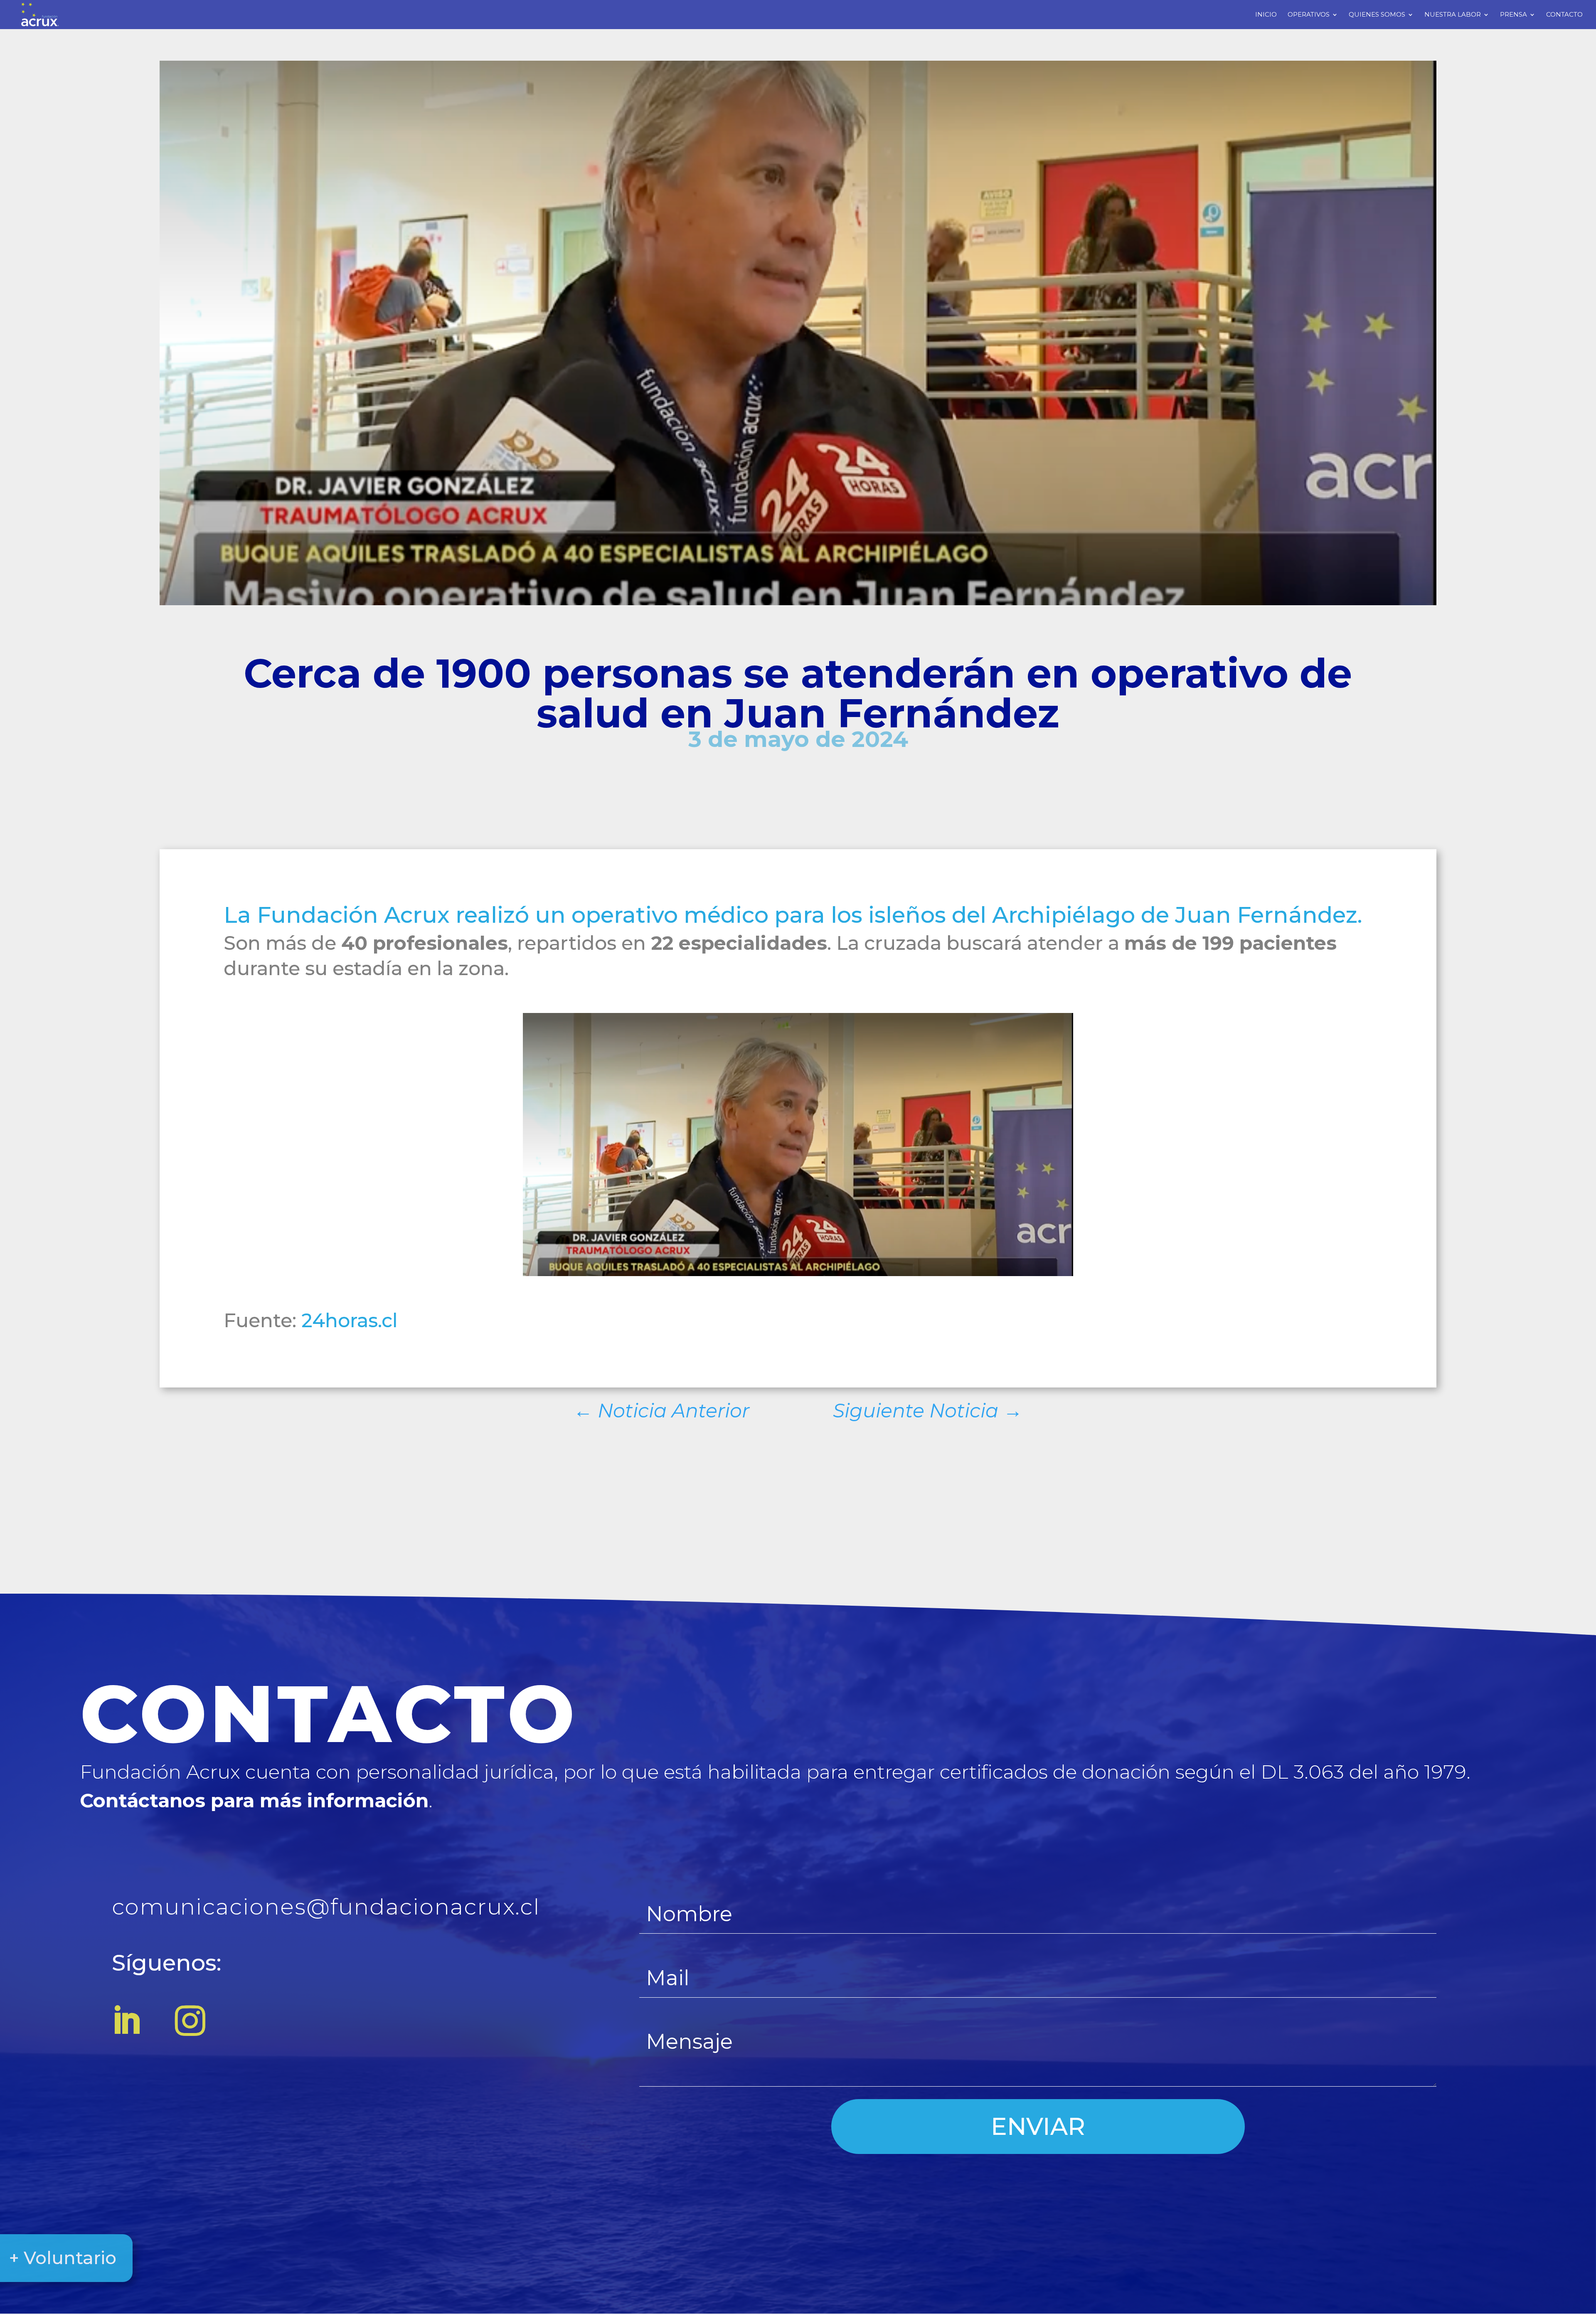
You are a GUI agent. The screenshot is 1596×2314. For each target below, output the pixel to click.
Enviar (1038, 2126)
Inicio (1266, 15)
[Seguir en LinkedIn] (126, 2021)
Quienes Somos (1377, 15)
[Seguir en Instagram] (190, 2021)
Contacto (1564, 15)
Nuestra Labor (1453, 15)
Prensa (1513, 15)
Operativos (1309, 15)
